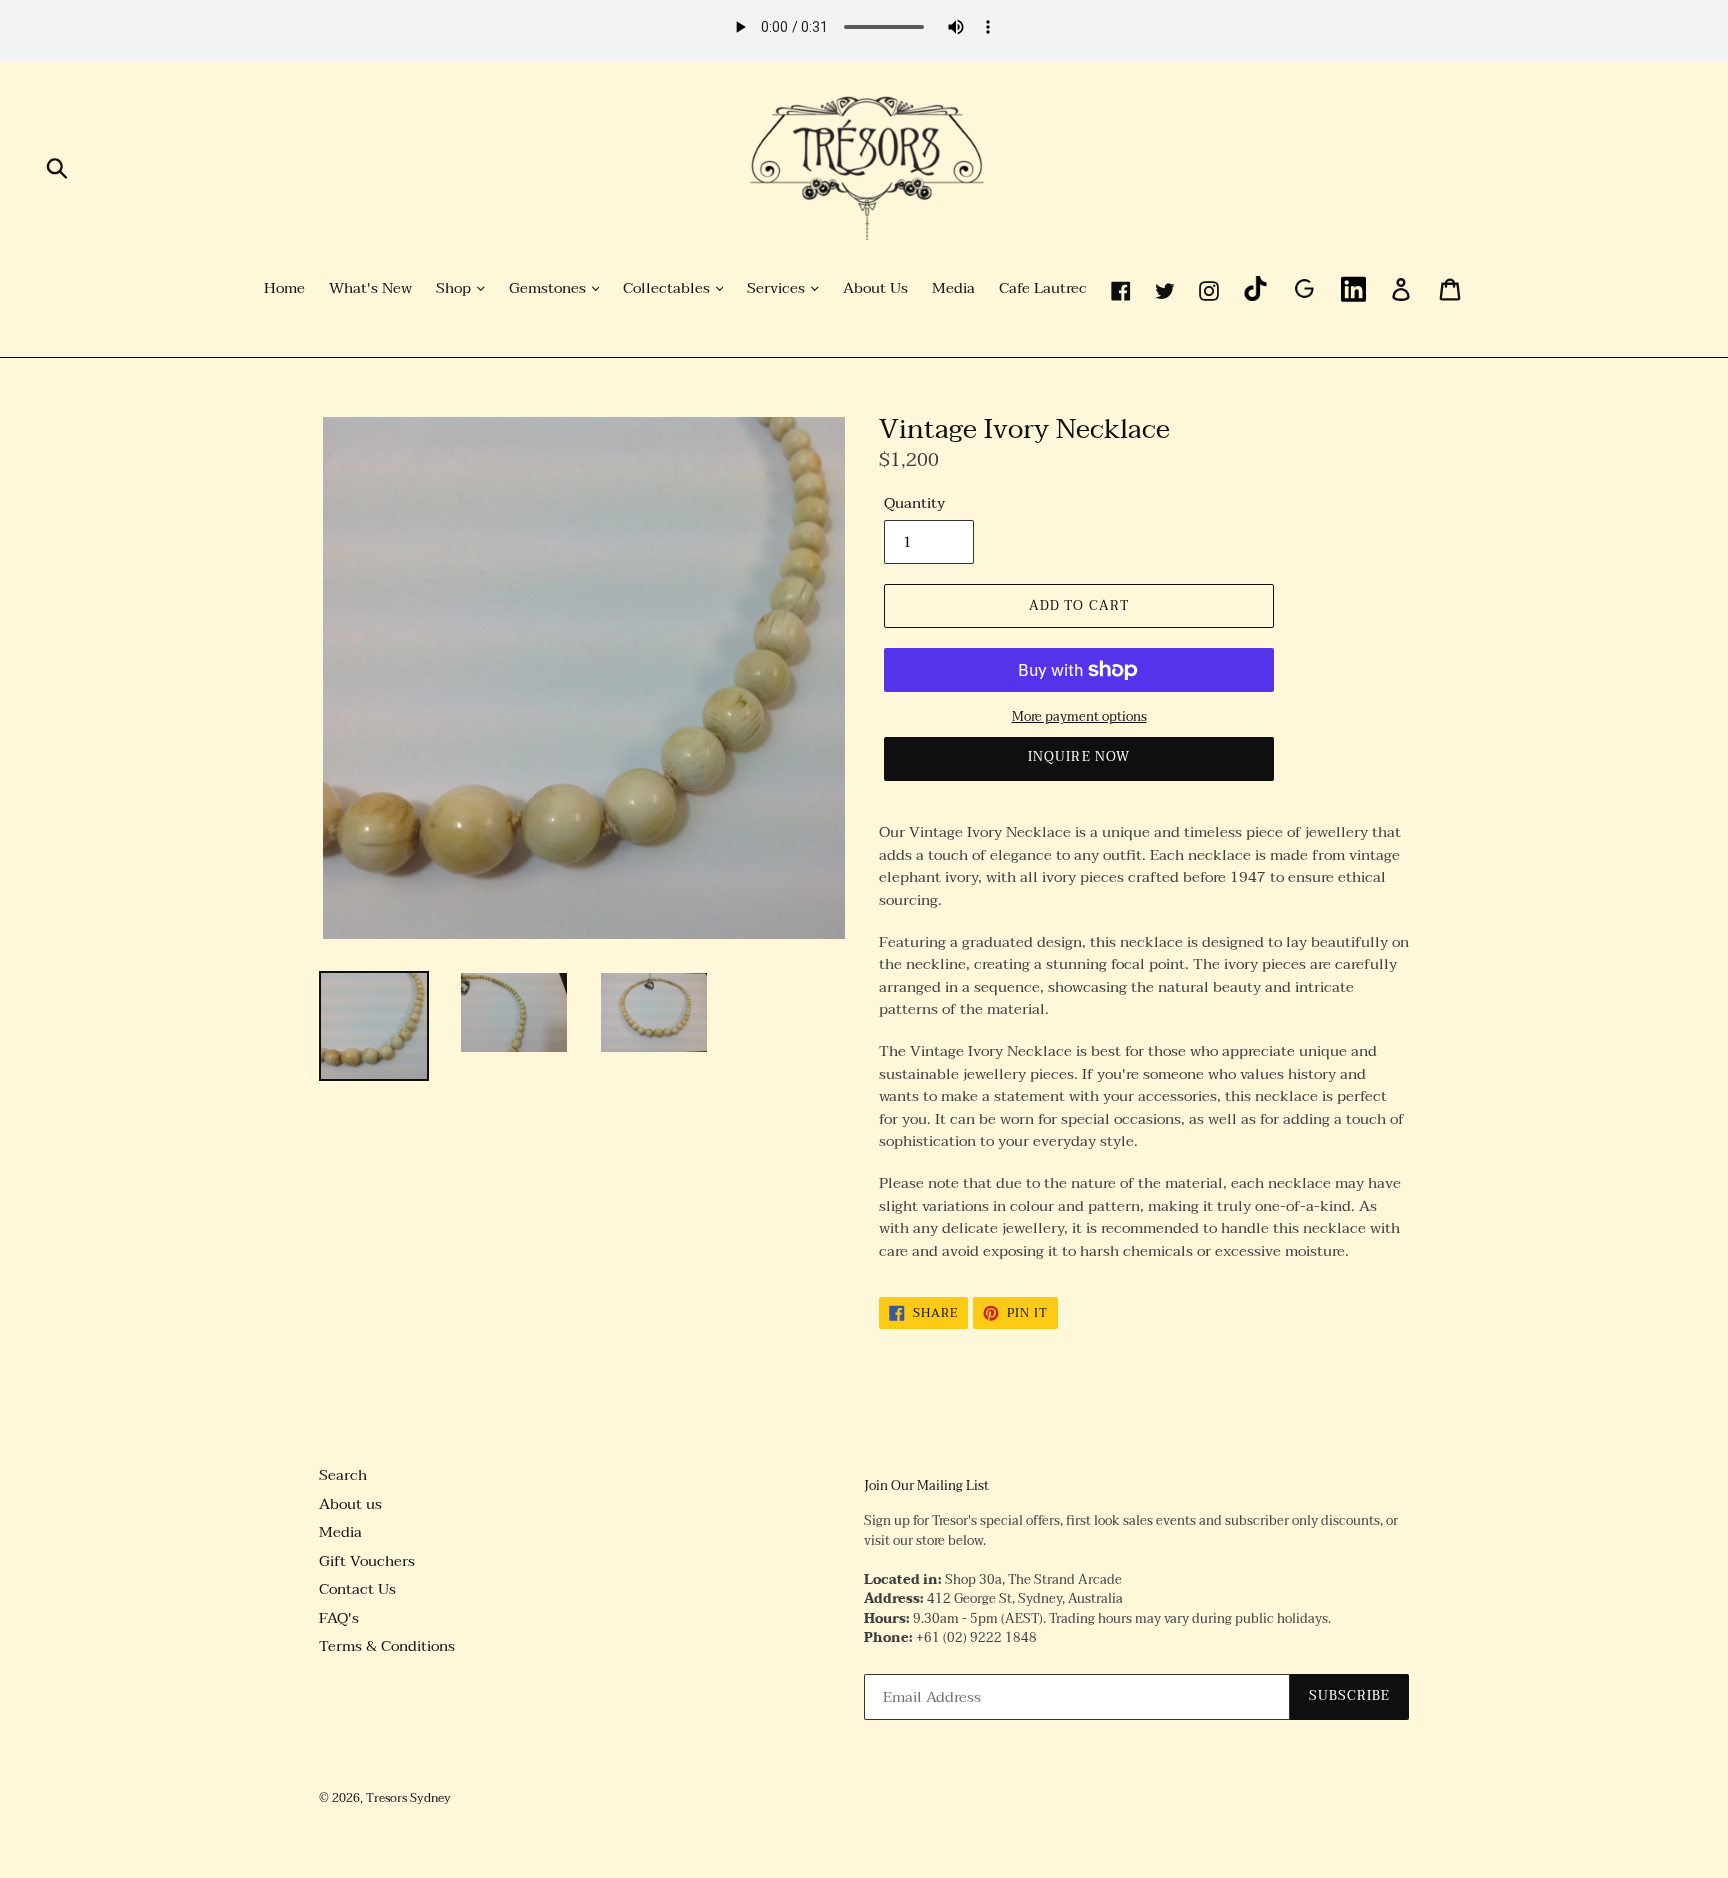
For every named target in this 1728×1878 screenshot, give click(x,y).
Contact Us (357, 1589)
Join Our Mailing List (926, 1487)
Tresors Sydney (408, 1798)
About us (350, 1504)
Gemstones (549, 289)
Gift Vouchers (367, 1561)
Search (343, 1475)
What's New (370, 289)
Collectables (668, 289)
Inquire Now (1078, 757)
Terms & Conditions (387, 1646)
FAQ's (339, 1618)
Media (953, 289)
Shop (455, 289)
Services (778, 289)
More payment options (1079, 718)
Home (284, 289)
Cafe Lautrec (1043, 289)
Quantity (914, 503)
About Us (875, 289)
